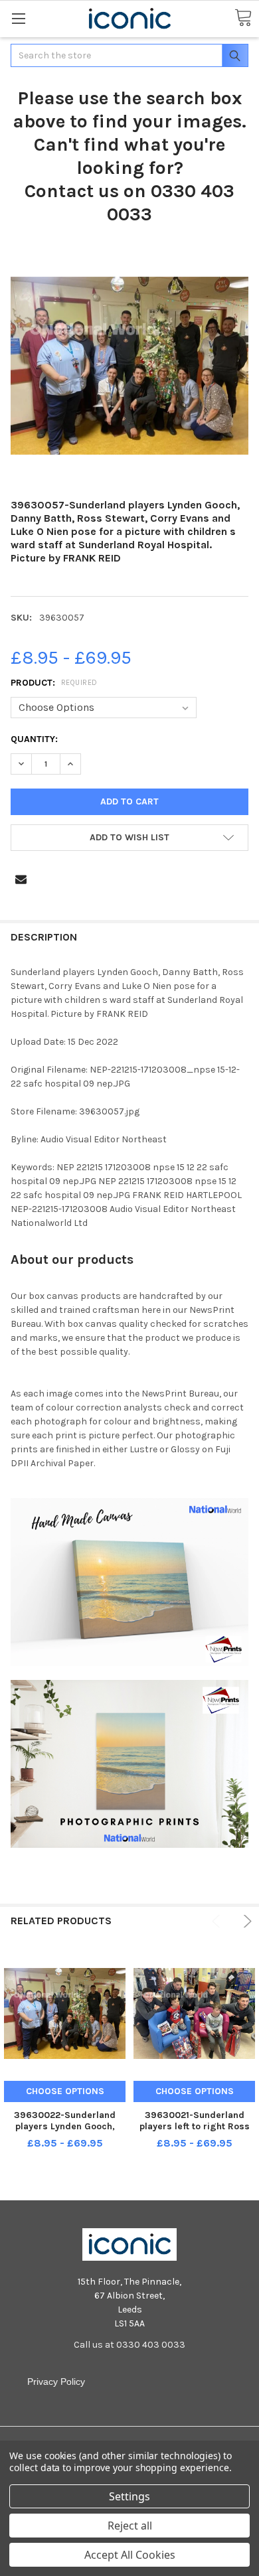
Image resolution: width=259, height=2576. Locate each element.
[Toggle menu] (18, 18)
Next (245, 1921)
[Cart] (243, 18)
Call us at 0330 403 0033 (129, 2345)
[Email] (21, 879)
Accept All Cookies (130, 2555)
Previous (218, 1921)
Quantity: (34, 739)
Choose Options (65, 2091)
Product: (54, 683)
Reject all (130, 2526)
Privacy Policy (56, 2382)
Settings (129, 2496)
